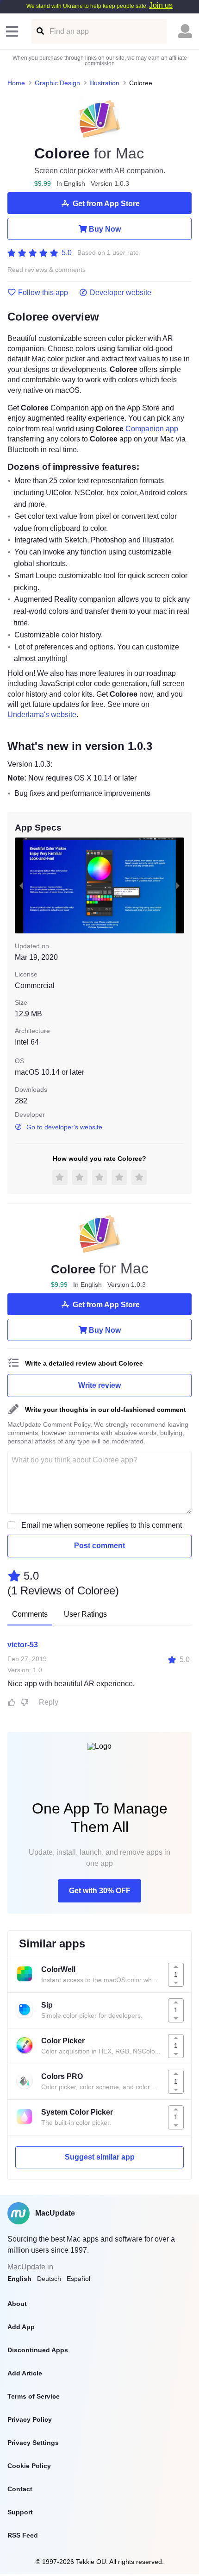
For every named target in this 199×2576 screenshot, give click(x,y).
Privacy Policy (30, 2419)
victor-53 (23, 1645)
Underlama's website (42, 715)
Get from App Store (106, 204)
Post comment (99, 1546)
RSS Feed (23, 2535)
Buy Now (105, 229)
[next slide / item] (178, 885)
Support (20, 2512)
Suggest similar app (100, 2157)
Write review (99, 1385)
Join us (161, 5)
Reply (49, 1702)
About (17, 2304)
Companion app (152, 429)
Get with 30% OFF (100, 1891)
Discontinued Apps (38, 2350)
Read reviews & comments (47, 270)
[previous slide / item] (21, 885)
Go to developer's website (64, 1127)
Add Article (25, 2373)
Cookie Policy (29, 2466)
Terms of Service (34, 2396)
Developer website (121, 293)
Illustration (104, 83)
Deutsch (49, 2279)
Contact (20, 2489)
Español (78, 2279)
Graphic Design (57, 83)
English (19, 2279)
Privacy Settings (33, 2443)
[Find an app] (40, 31)
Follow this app (43, 293)
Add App (21, 2327)
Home (16, 83)
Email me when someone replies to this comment (102, 1525)
